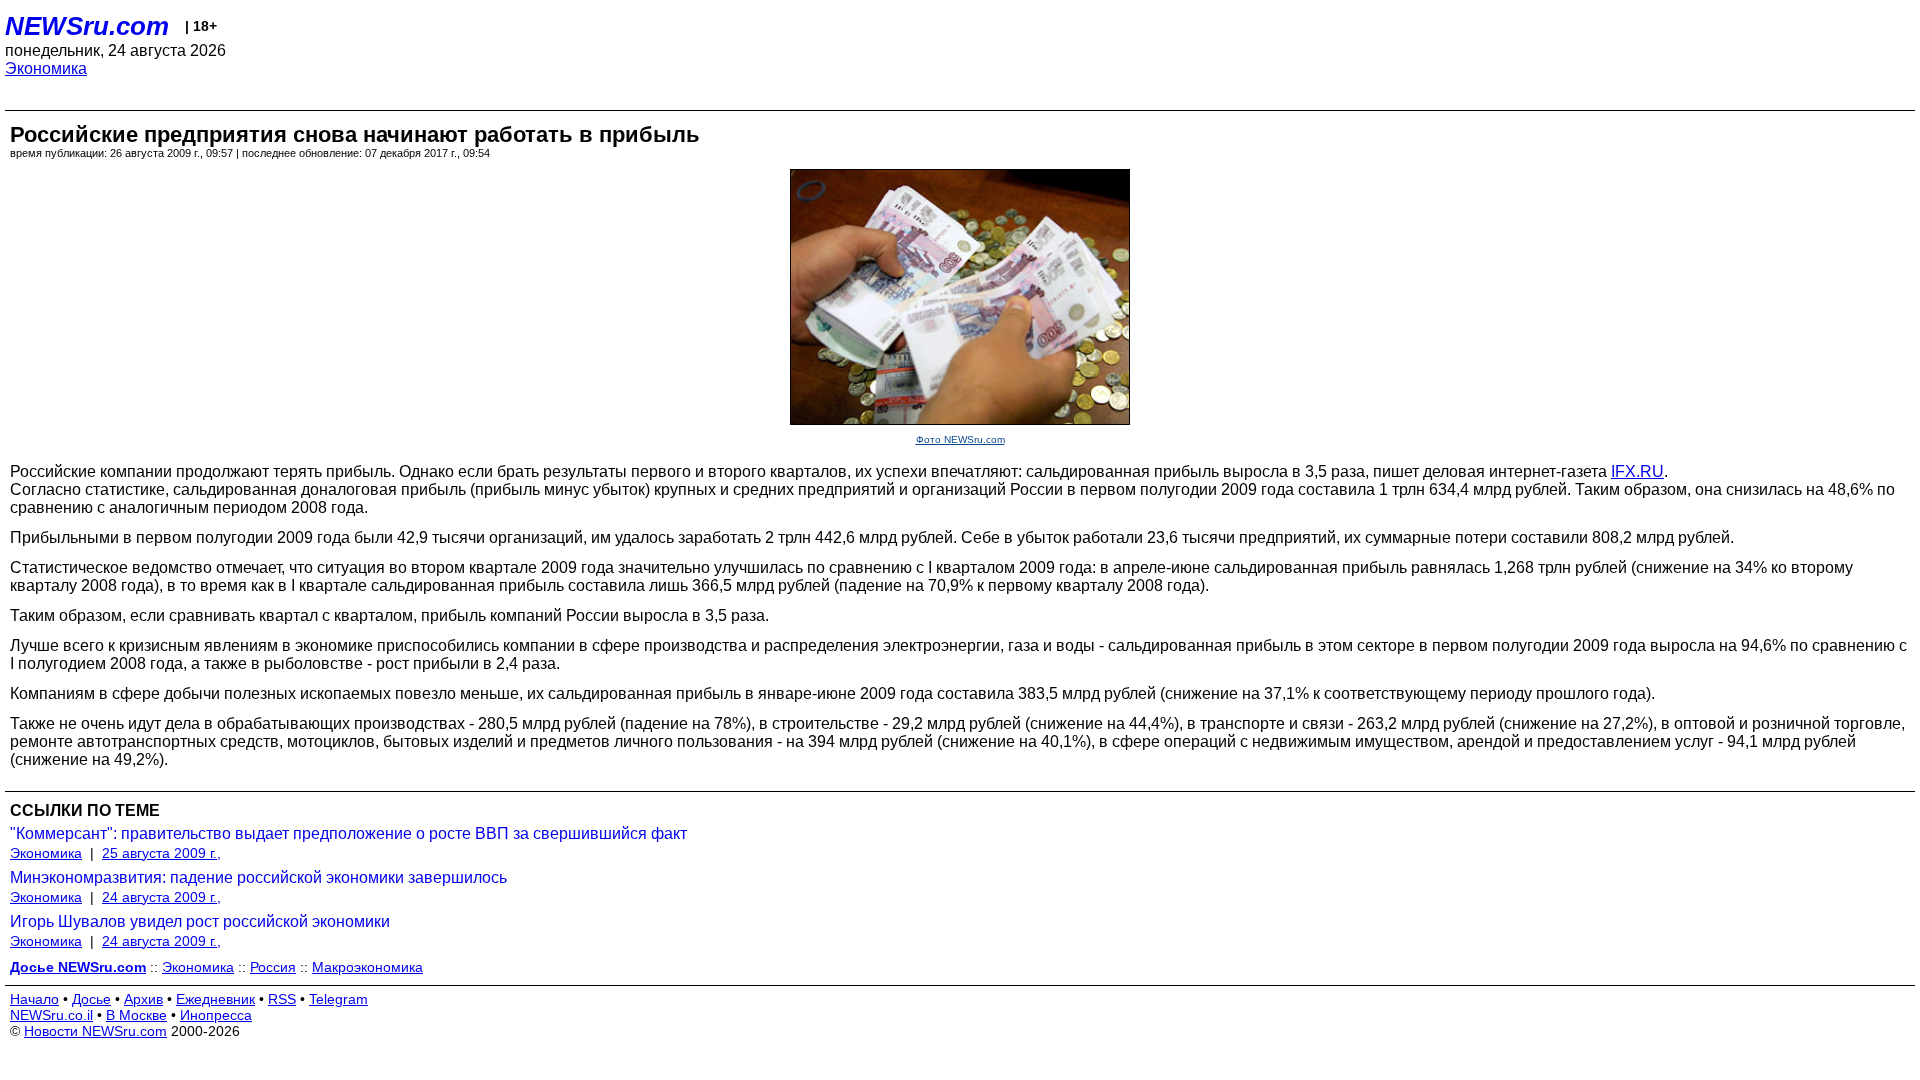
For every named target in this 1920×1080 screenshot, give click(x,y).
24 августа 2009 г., (161, 897)
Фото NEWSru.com (960, 439)
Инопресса (216, 1015)
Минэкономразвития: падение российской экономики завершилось (258, 877)
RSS (282, 999)
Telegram (338, 999)
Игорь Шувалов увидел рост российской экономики (200, 921)
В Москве (136, 1015)
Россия (273, 967)
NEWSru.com (87, 26)
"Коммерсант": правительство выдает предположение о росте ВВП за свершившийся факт (348, 833)
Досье (91, 999)
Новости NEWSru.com (95, 1031)
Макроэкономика (367, 967)
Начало (34, 999)
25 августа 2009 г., (161, 853)
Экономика (46, 68)
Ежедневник (215, 999)
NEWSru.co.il (51, 1015)
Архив (143, 999)
